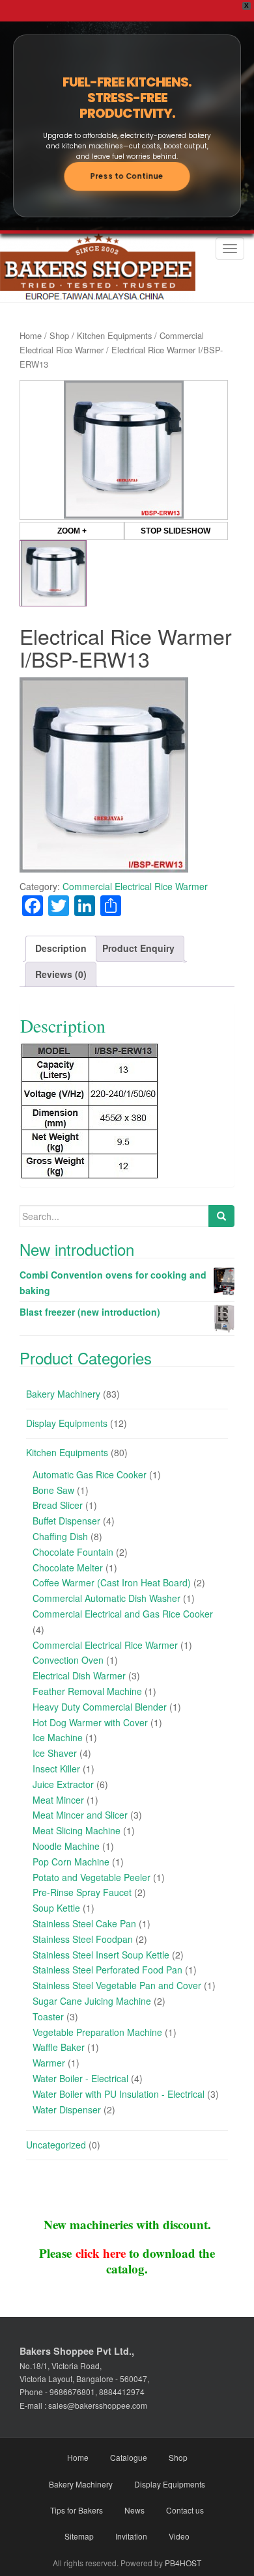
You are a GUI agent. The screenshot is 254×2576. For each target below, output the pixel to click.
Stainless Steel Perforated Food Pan (107, 1970)
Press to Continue (127, 176)
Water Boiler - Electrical (80, 2078)
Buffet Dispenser (66, 1521)
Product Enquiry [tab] (138, 948)
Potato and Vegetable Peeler (92, 1877)
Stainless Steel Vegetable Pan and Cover (117, 1985)
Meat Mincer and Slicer (80, 1815)
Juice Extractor (63, 1784)
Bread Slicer (58, 1505)
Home (31, 335)
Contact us (185, 2510)
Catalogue (129, 2457)
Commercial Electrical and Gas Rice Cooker (123, 1614)
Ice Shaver (55, 1753)
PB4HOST (183, 2563)
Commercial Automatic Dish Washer (106, 1598)
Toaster (48, 2016)
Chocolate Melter (68, 1567)
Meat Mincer (58, 1800)
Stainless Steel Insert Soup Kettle (101, 1955)
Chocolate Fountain (73, 1552)
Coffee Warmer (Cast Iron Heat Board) (112, 1582)
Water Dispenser (67, 2109)
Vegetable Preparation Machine (97, 2032)
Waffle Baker (59, 2047)
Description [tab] (61, 948)
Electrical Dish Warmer (79, 1675)
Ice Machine (58, 1737)
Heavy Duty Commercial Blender (100, 1707)
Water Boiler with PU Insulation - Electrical (119, 2094)
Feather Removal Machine (87, 1691)
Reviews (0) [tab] (61, 974)
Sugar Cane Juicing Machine (92, 2001)
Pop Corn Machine (71, 1862)
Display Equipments (67, 1423)
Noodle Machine (66, 1846)
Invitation (131, 2536)
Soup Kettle (56, 1908)
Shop (59, 335)
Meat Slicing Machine (77, 1830)
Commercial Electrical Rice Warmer (135, 886)
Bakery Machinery (63, 1394)
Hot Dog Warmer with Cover (90, 1722)
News (134, 2510)
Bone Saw (53, 1490)
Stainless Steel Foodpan (83, 1939)
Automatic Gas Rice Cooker (90, 1474)
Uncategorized (56, 2145)
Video (179, 2536)
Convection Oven (68, 1660)
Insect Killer (56, 1769)
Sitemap (79, 2536)
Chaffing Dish (60, 1536)
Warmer (49, 2063)
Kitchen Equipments (114, 335)
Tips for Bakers (77, 2510)
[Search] (221, 1216)
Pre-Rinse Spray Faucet (82, 1892)
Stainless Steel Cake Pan (84, 1923)
